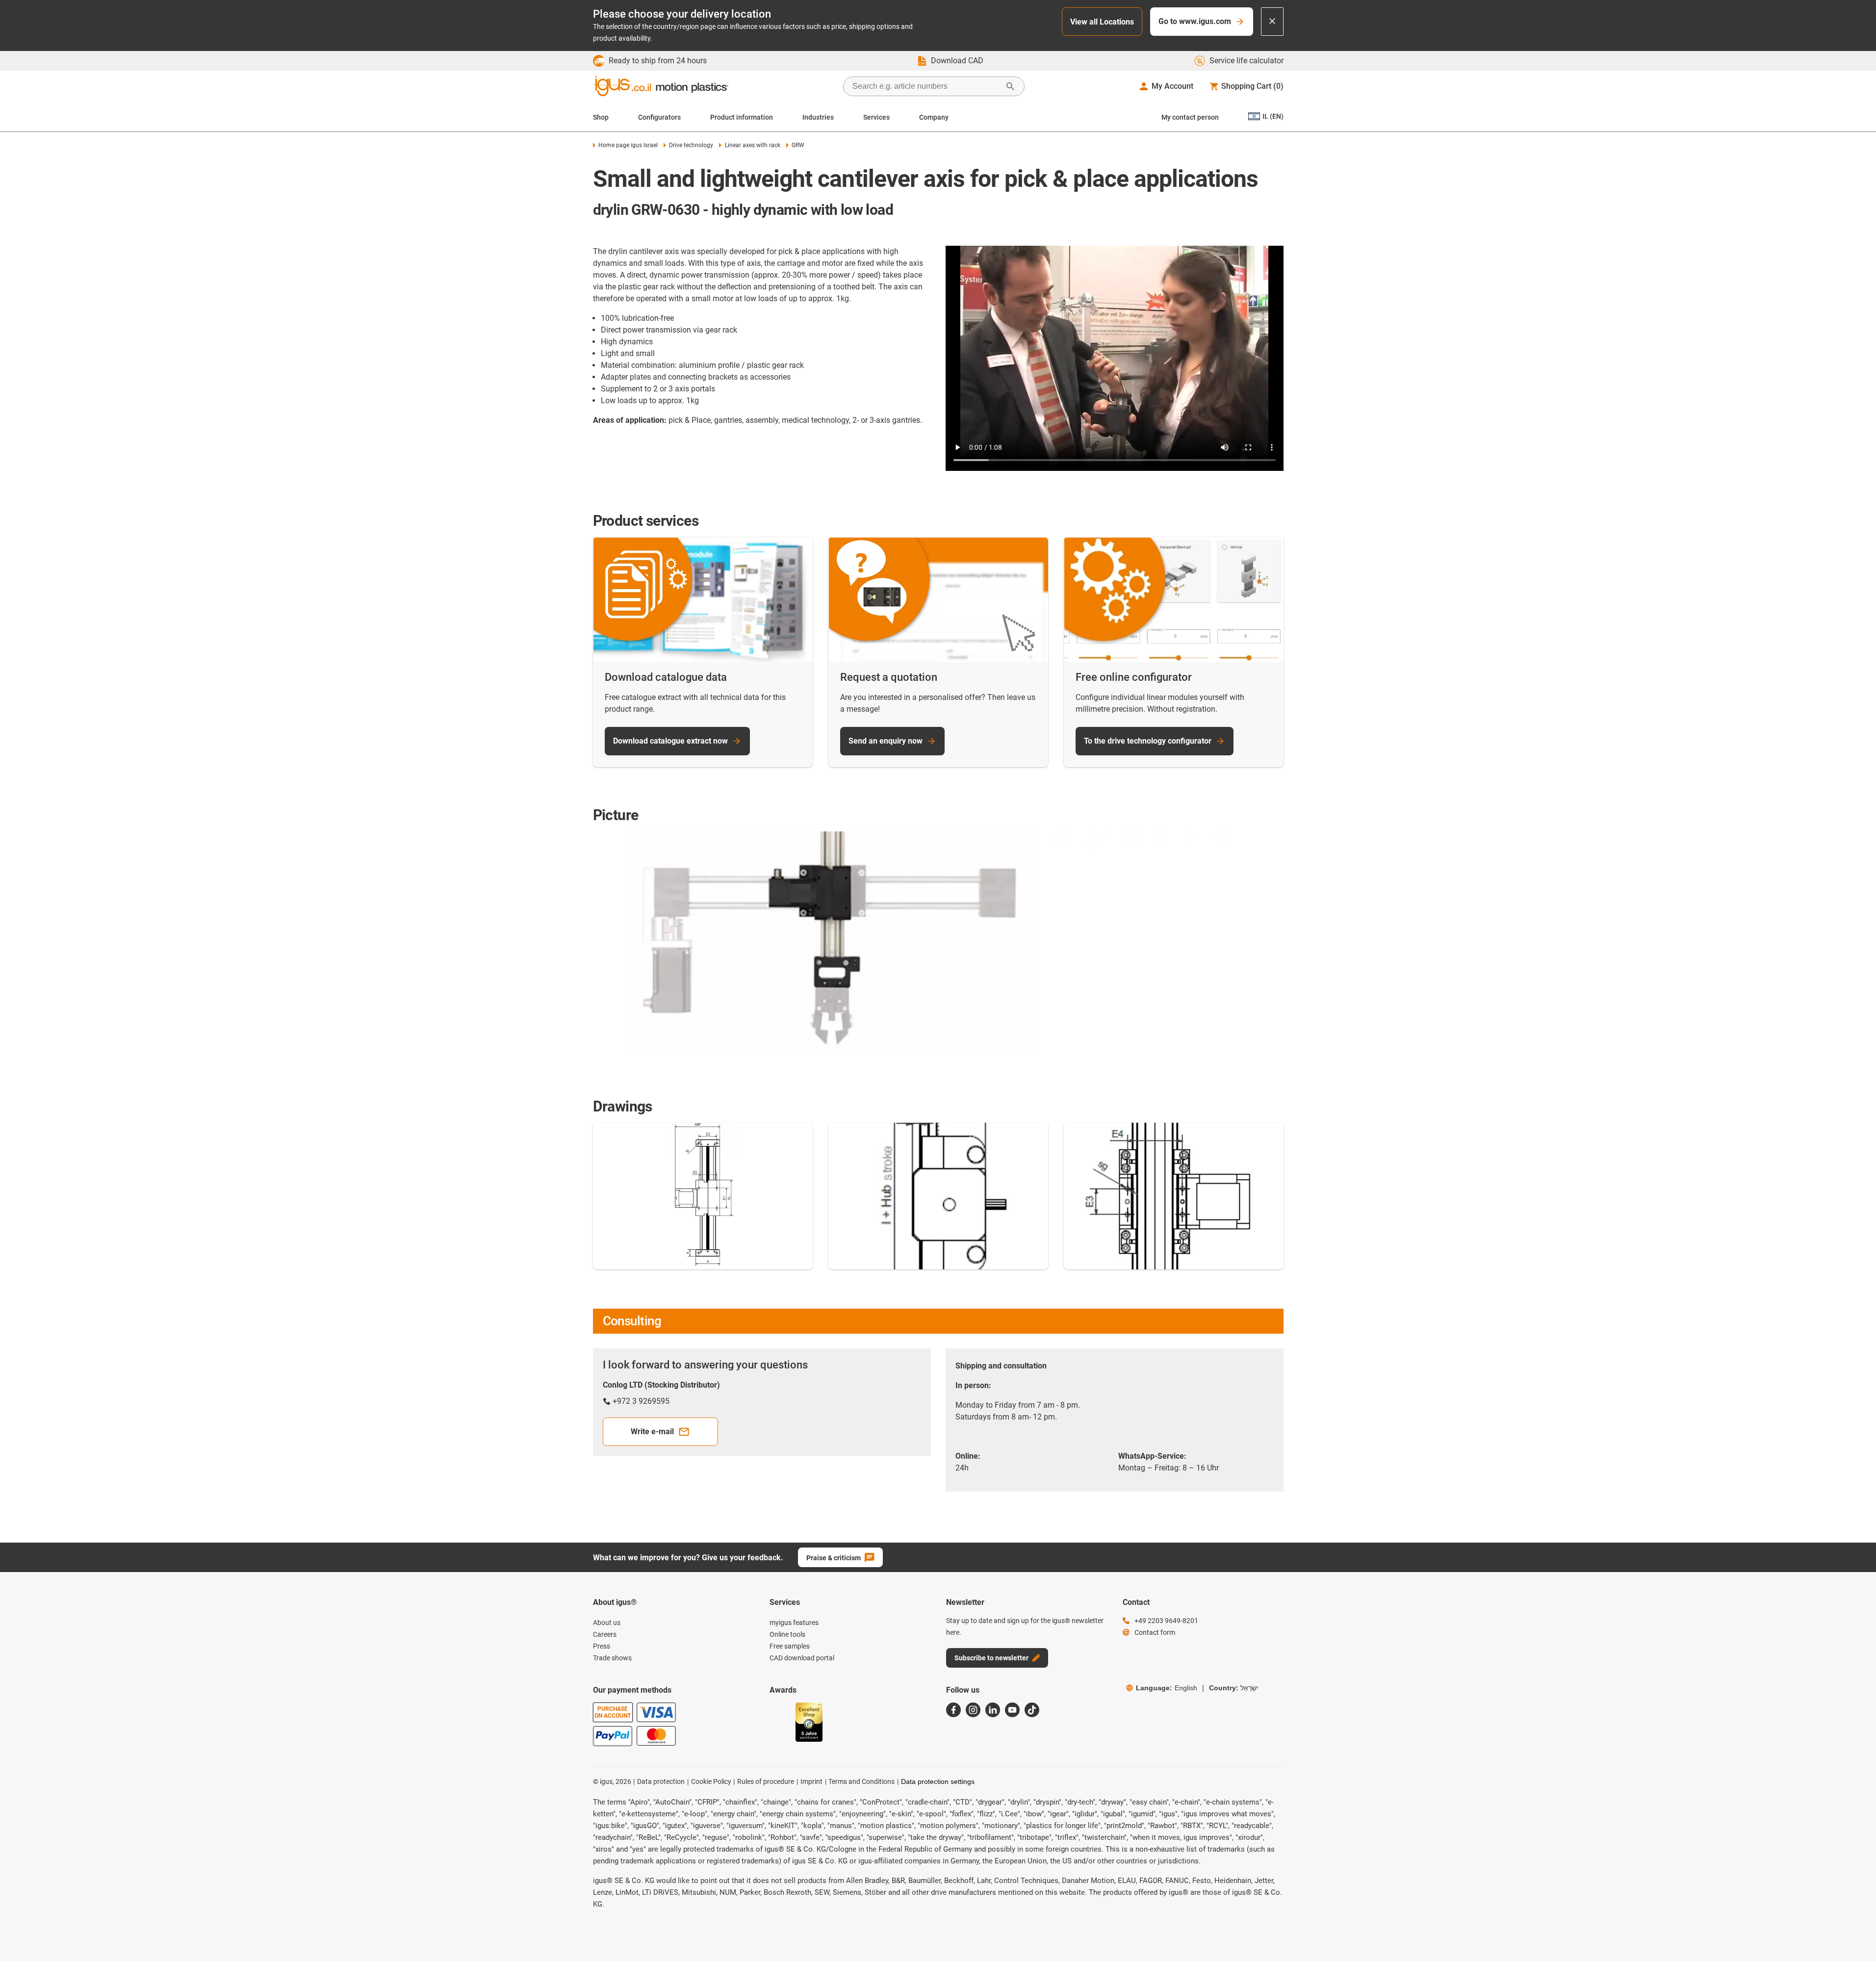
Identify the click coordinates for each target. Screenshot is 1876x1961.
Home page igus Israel (628, 145)
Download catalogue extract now (670, 741)
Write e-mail (652, 1432)
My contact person (1190, 117)
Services (876, 117)
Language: (1167, 1688)
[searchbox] (926, 86)
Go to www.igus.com (1195, 21)
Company (934, 117)
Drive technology (691, 145)
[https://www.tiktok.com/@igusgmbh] (1032, 1710)
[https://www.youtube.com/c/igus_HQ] (1012, 1710)
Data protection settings (938, 1781)
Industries (818, 117)
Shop (601, 117)
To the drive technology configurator (1148, 741)
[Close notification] (1272, 22)
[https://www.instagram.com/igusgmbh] (973, 1710)
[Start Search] (1010, 86)
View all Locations (1102, 22)
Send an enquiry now (886, 741)
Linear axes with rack (752, 145)
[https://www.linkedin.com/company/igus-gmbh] (993, 1710)
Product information (742, 117)
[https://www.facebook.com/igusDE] (953, 1710)
